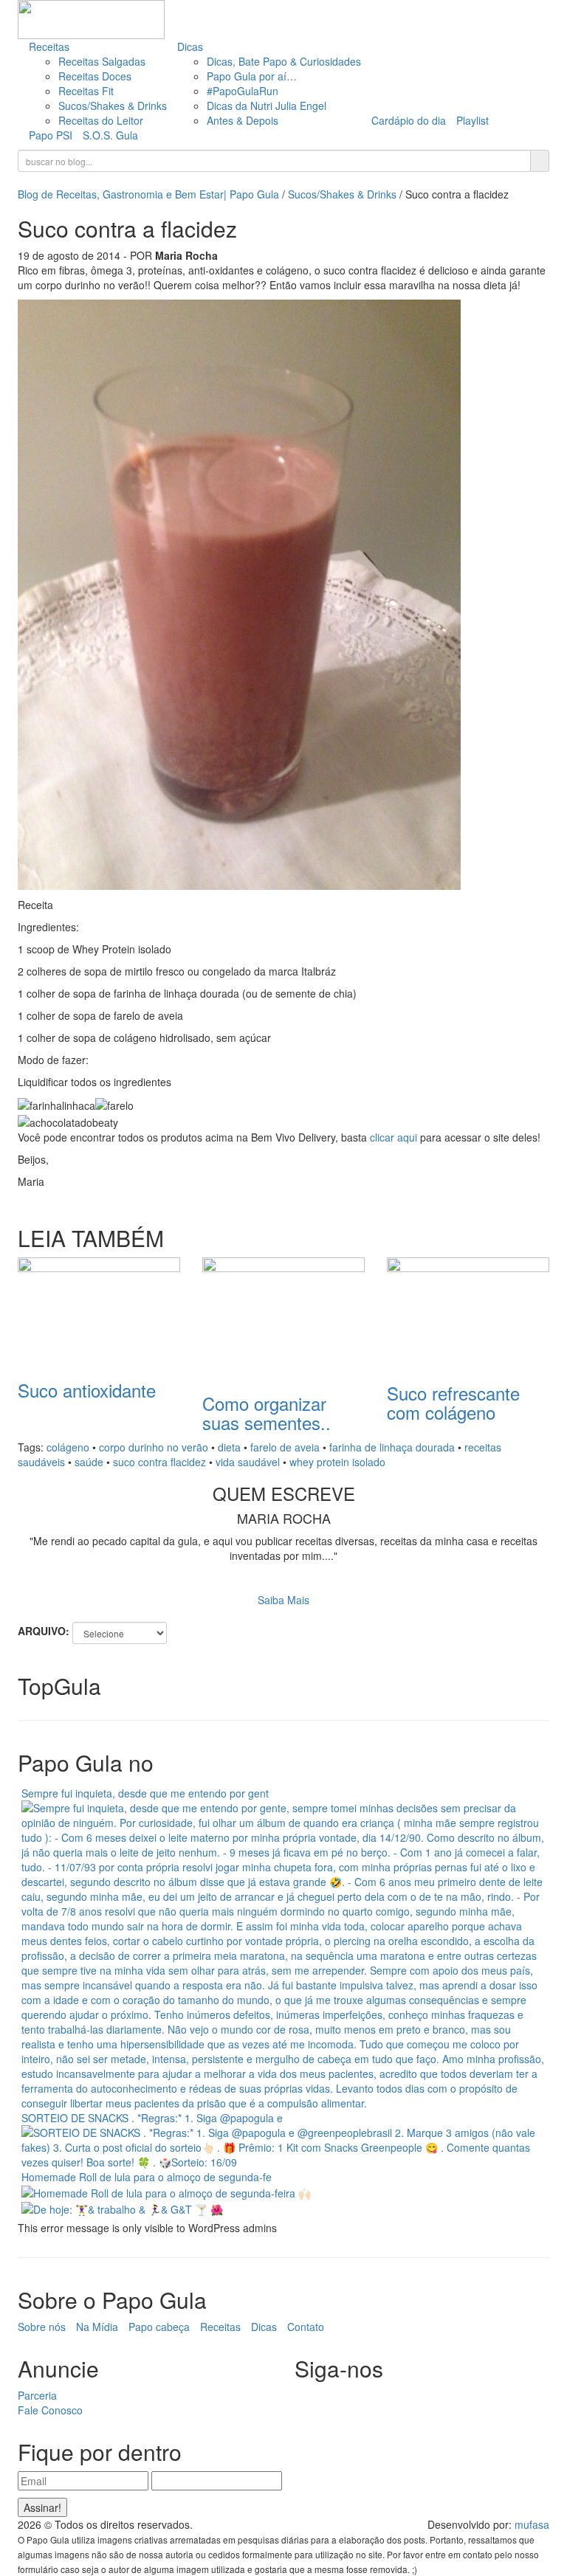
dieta (229, 1447)
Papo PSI (51, 135)
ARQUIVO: (44, 1631)
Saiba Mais (283, 1600)
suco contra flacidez (159, 1462)
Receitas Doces (95, 76)
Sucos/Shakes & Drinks (113, 106)
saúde (89, 1462)
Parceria (37, 2395)
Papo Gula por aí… (252, 76)
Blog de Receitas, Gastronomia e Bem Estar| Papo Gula (148, 194)
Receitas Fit (86, 91)
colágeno (68, 1447)
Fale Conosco (50, 2410)
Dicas (190, 46)
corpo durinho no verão (154, 1447)
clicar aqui (394, 1137)
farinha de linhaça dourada (392, 1447)
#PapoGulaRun (243, 91)
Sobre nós (42, 2327)
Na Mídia (97, 2327)
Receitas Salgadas (102, 61)
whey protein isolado (337, 1462)
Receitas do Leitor (101, 120)
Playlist (472, 120)
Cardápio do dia (409, 120)
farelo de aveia (285, 1447)
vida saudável (248, 1462)
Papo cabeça (159, 2327)
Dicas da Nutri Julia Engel (267, 106)
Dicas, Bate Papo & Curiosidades (284, 61)
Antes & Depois (243, 120)
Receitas (49, 46)
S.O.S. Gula (110, 135)
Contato (306, 2327)
